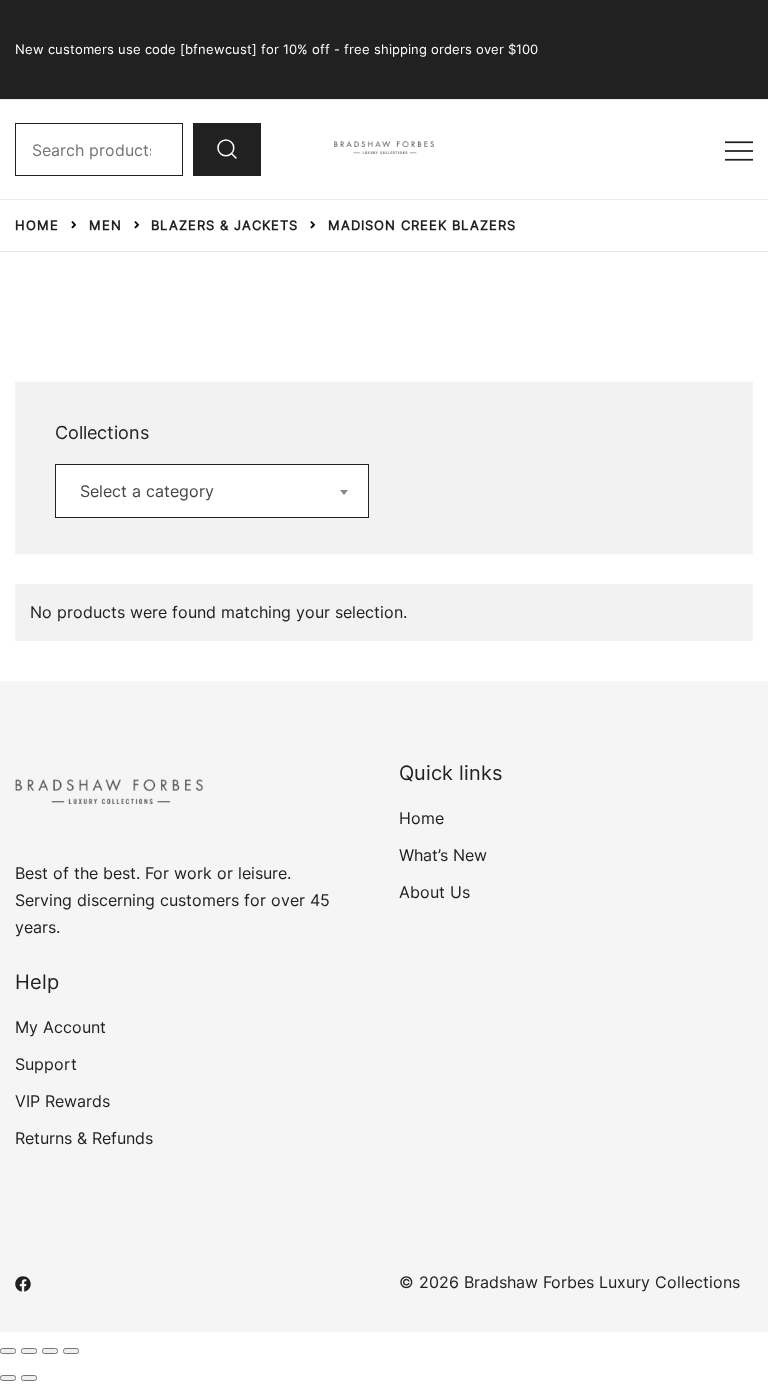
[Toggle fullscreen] (29, 1351)
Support (46, 1064)
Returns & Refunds (84, 1138)
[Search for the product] (227, 149)
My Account (60, 1027)
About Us (434, 892)
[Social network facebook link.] (23, 1282)
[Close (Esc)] (71, 1351)
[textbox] (212, 491)
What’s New (443, 855)
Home (421, 818)
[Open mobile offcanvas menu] (739, 149)
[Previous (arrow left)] (8, 1378)
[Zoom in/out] (8, 1351)
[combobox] (212, 491)
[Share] (50, 1351)
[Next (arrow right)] (29, 1378)
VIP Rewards (62, 1101)
